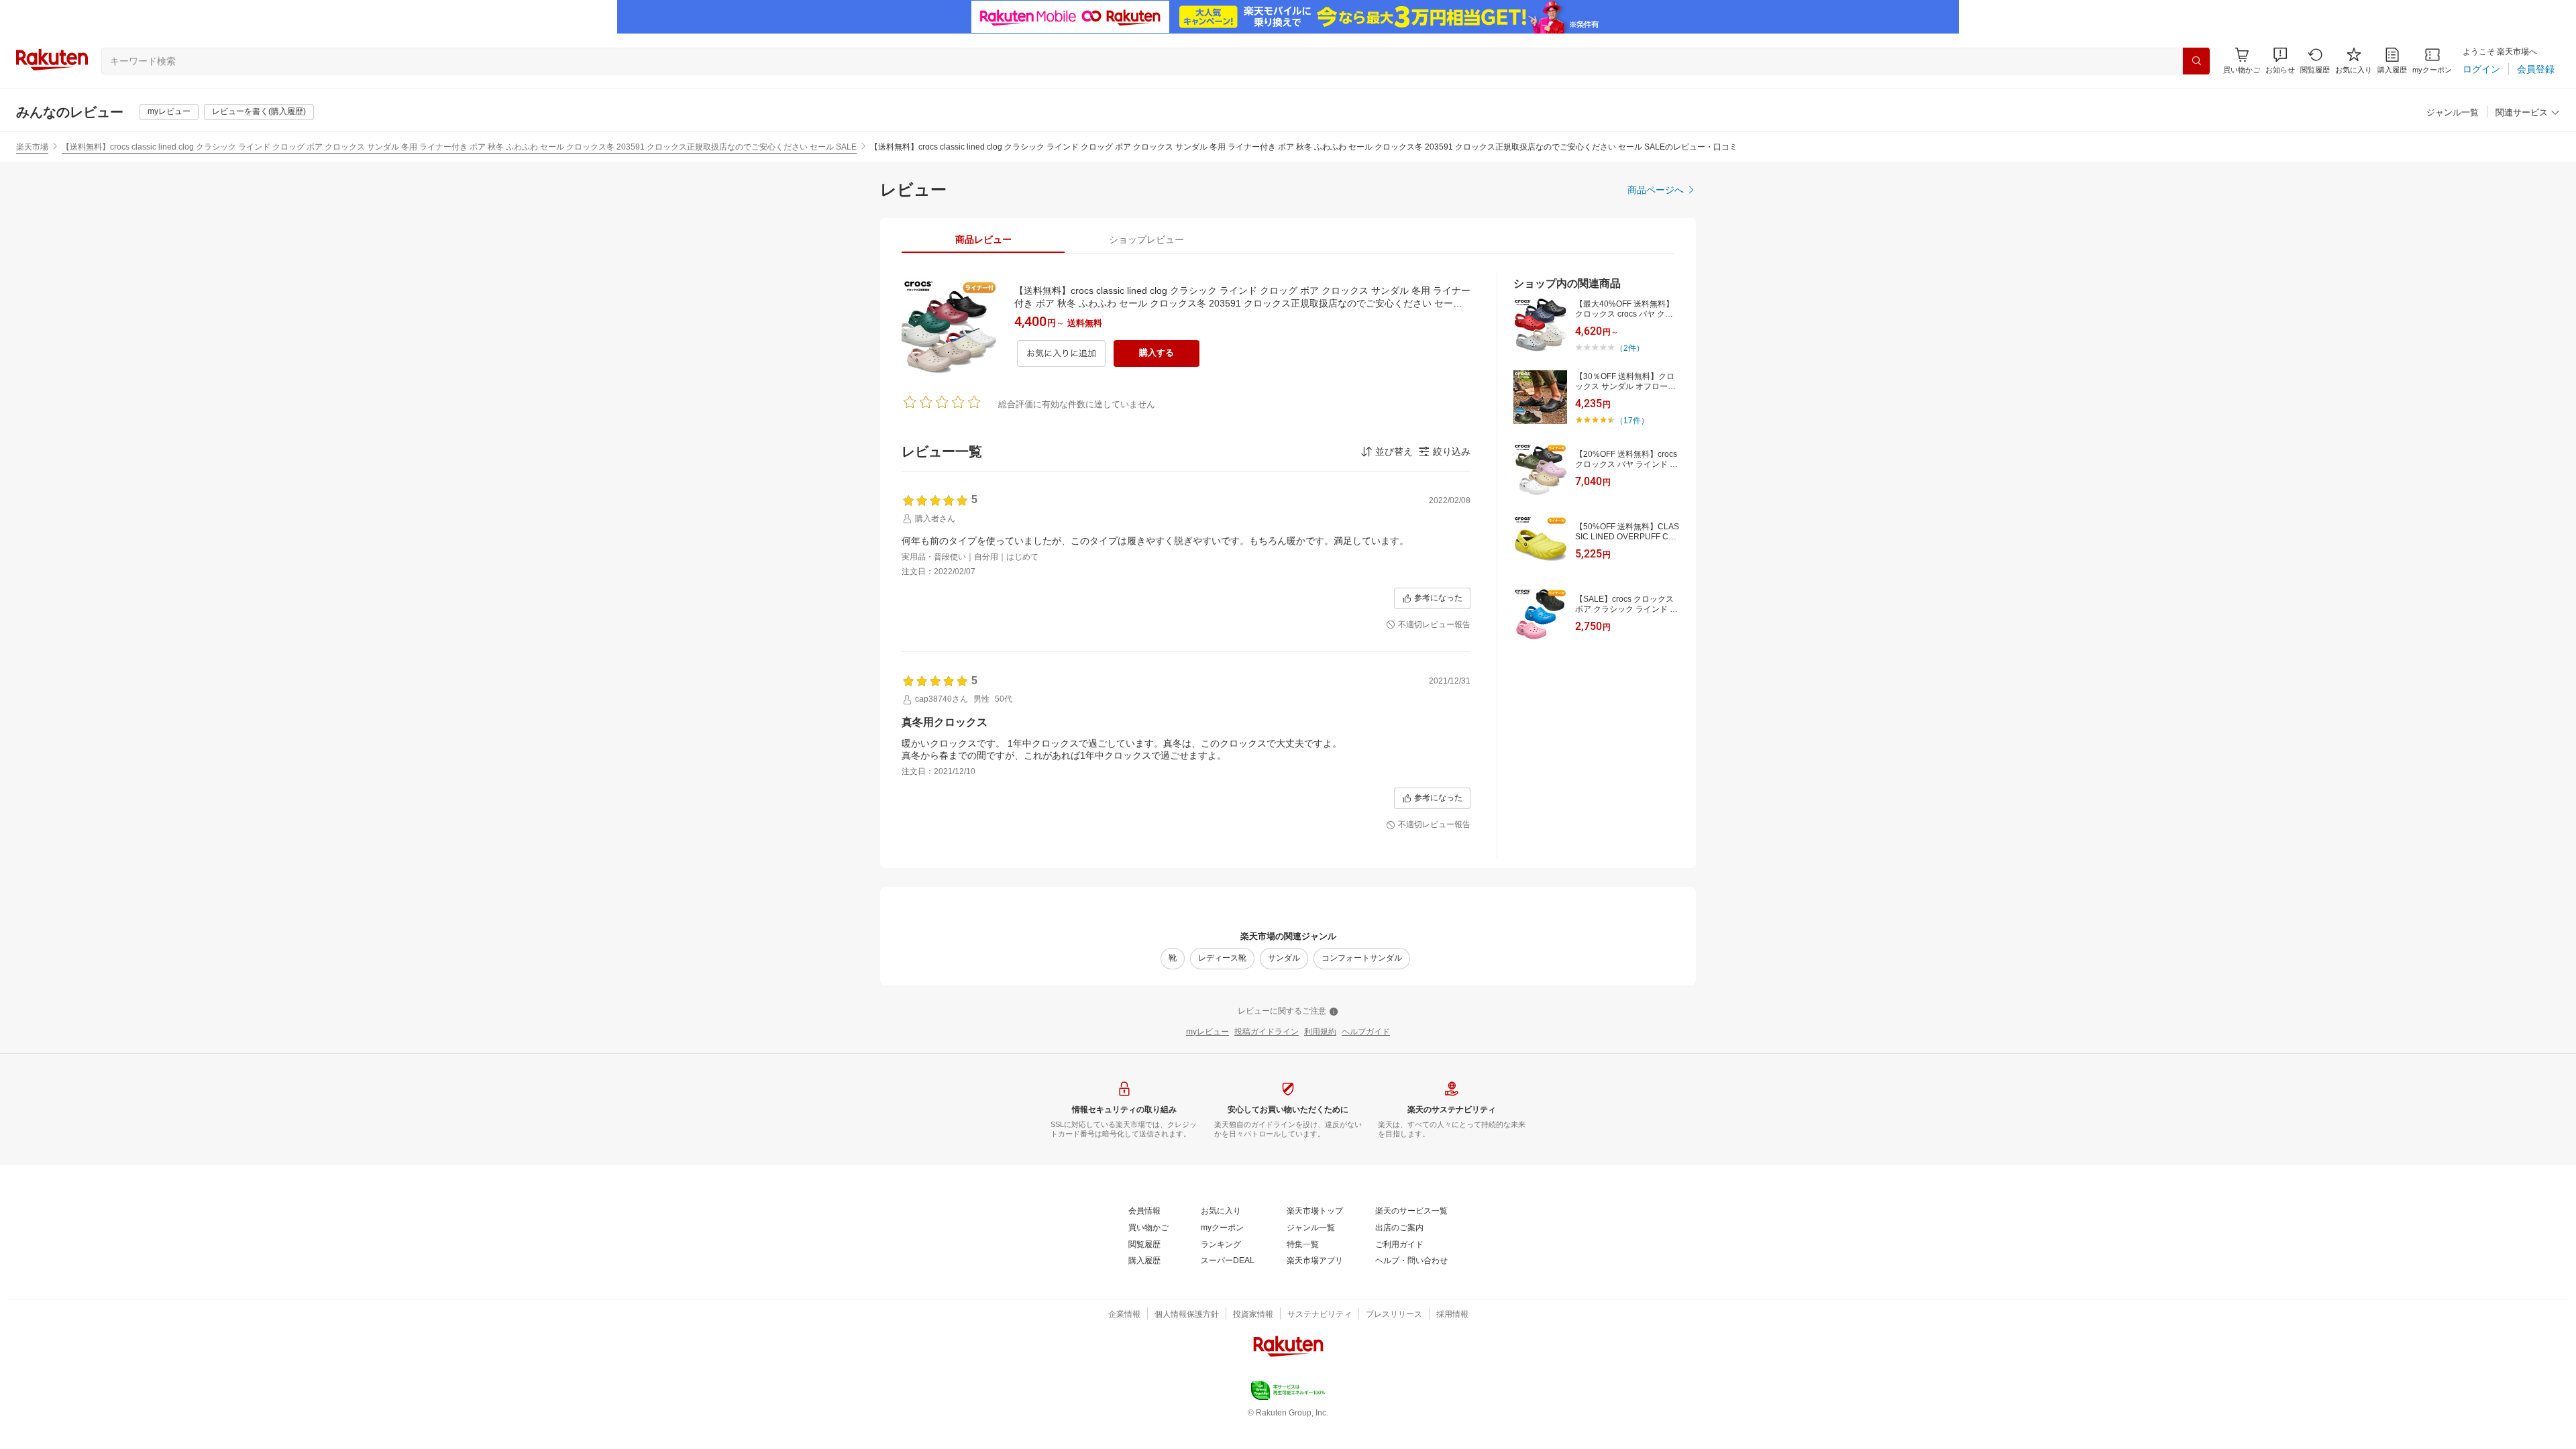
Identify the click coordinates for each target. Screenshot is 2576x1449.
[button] (2280, 61)
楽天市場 (32, 147)
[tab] (983, 239)
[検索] (2196, 61)
